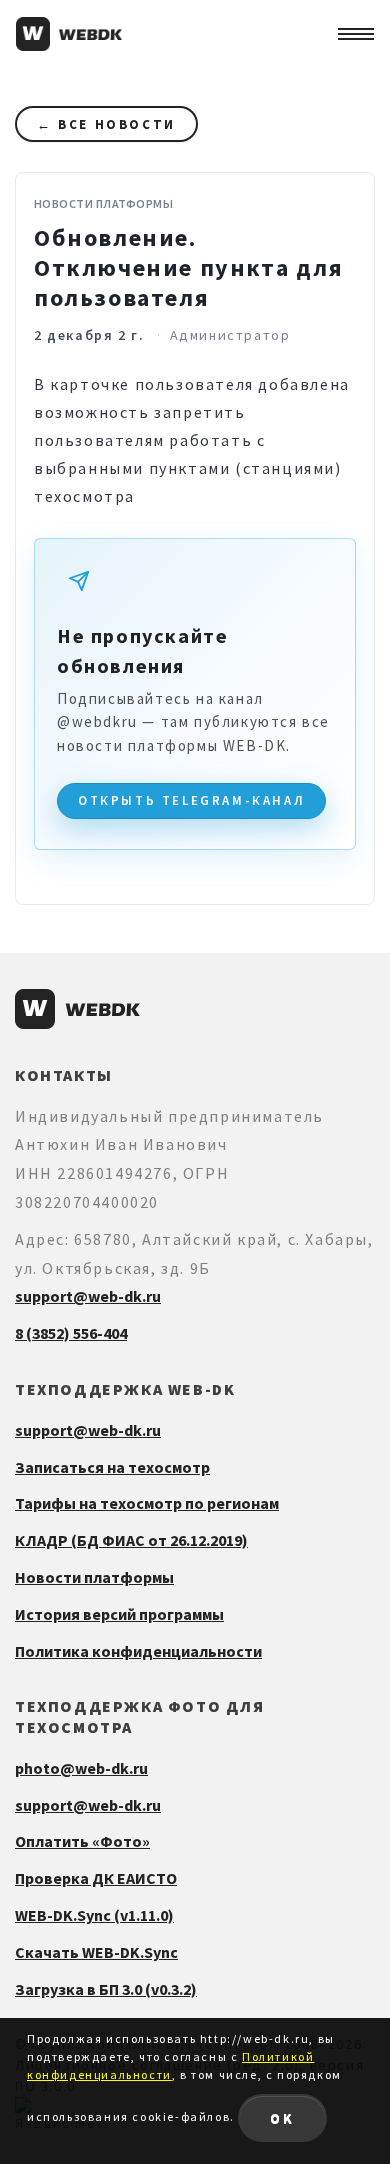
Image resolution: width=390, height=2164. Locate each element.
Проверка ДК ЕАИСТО (96, 1878)
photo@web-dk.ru (81, 1768)
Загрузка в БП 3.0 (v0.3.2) (106, 1989)
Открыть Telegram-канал (191, 800)
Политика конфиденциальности (138, 1651)
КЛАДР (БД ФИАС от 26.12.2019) (131, 1540)
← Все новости (106, 124)
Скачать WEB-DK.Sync (96, 1952)
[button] (356, 33)
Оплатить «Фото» (82, 1841)
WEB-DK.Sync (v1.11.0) (94, 1915)
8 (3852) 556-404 (71, 1333)
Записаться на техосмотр (112, 1467)
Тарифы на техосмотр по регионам (147, 1503)
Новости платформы (94, 1577)
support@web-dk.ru (88, 1296)
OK (282, 2118)
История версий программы (119, 1614)
